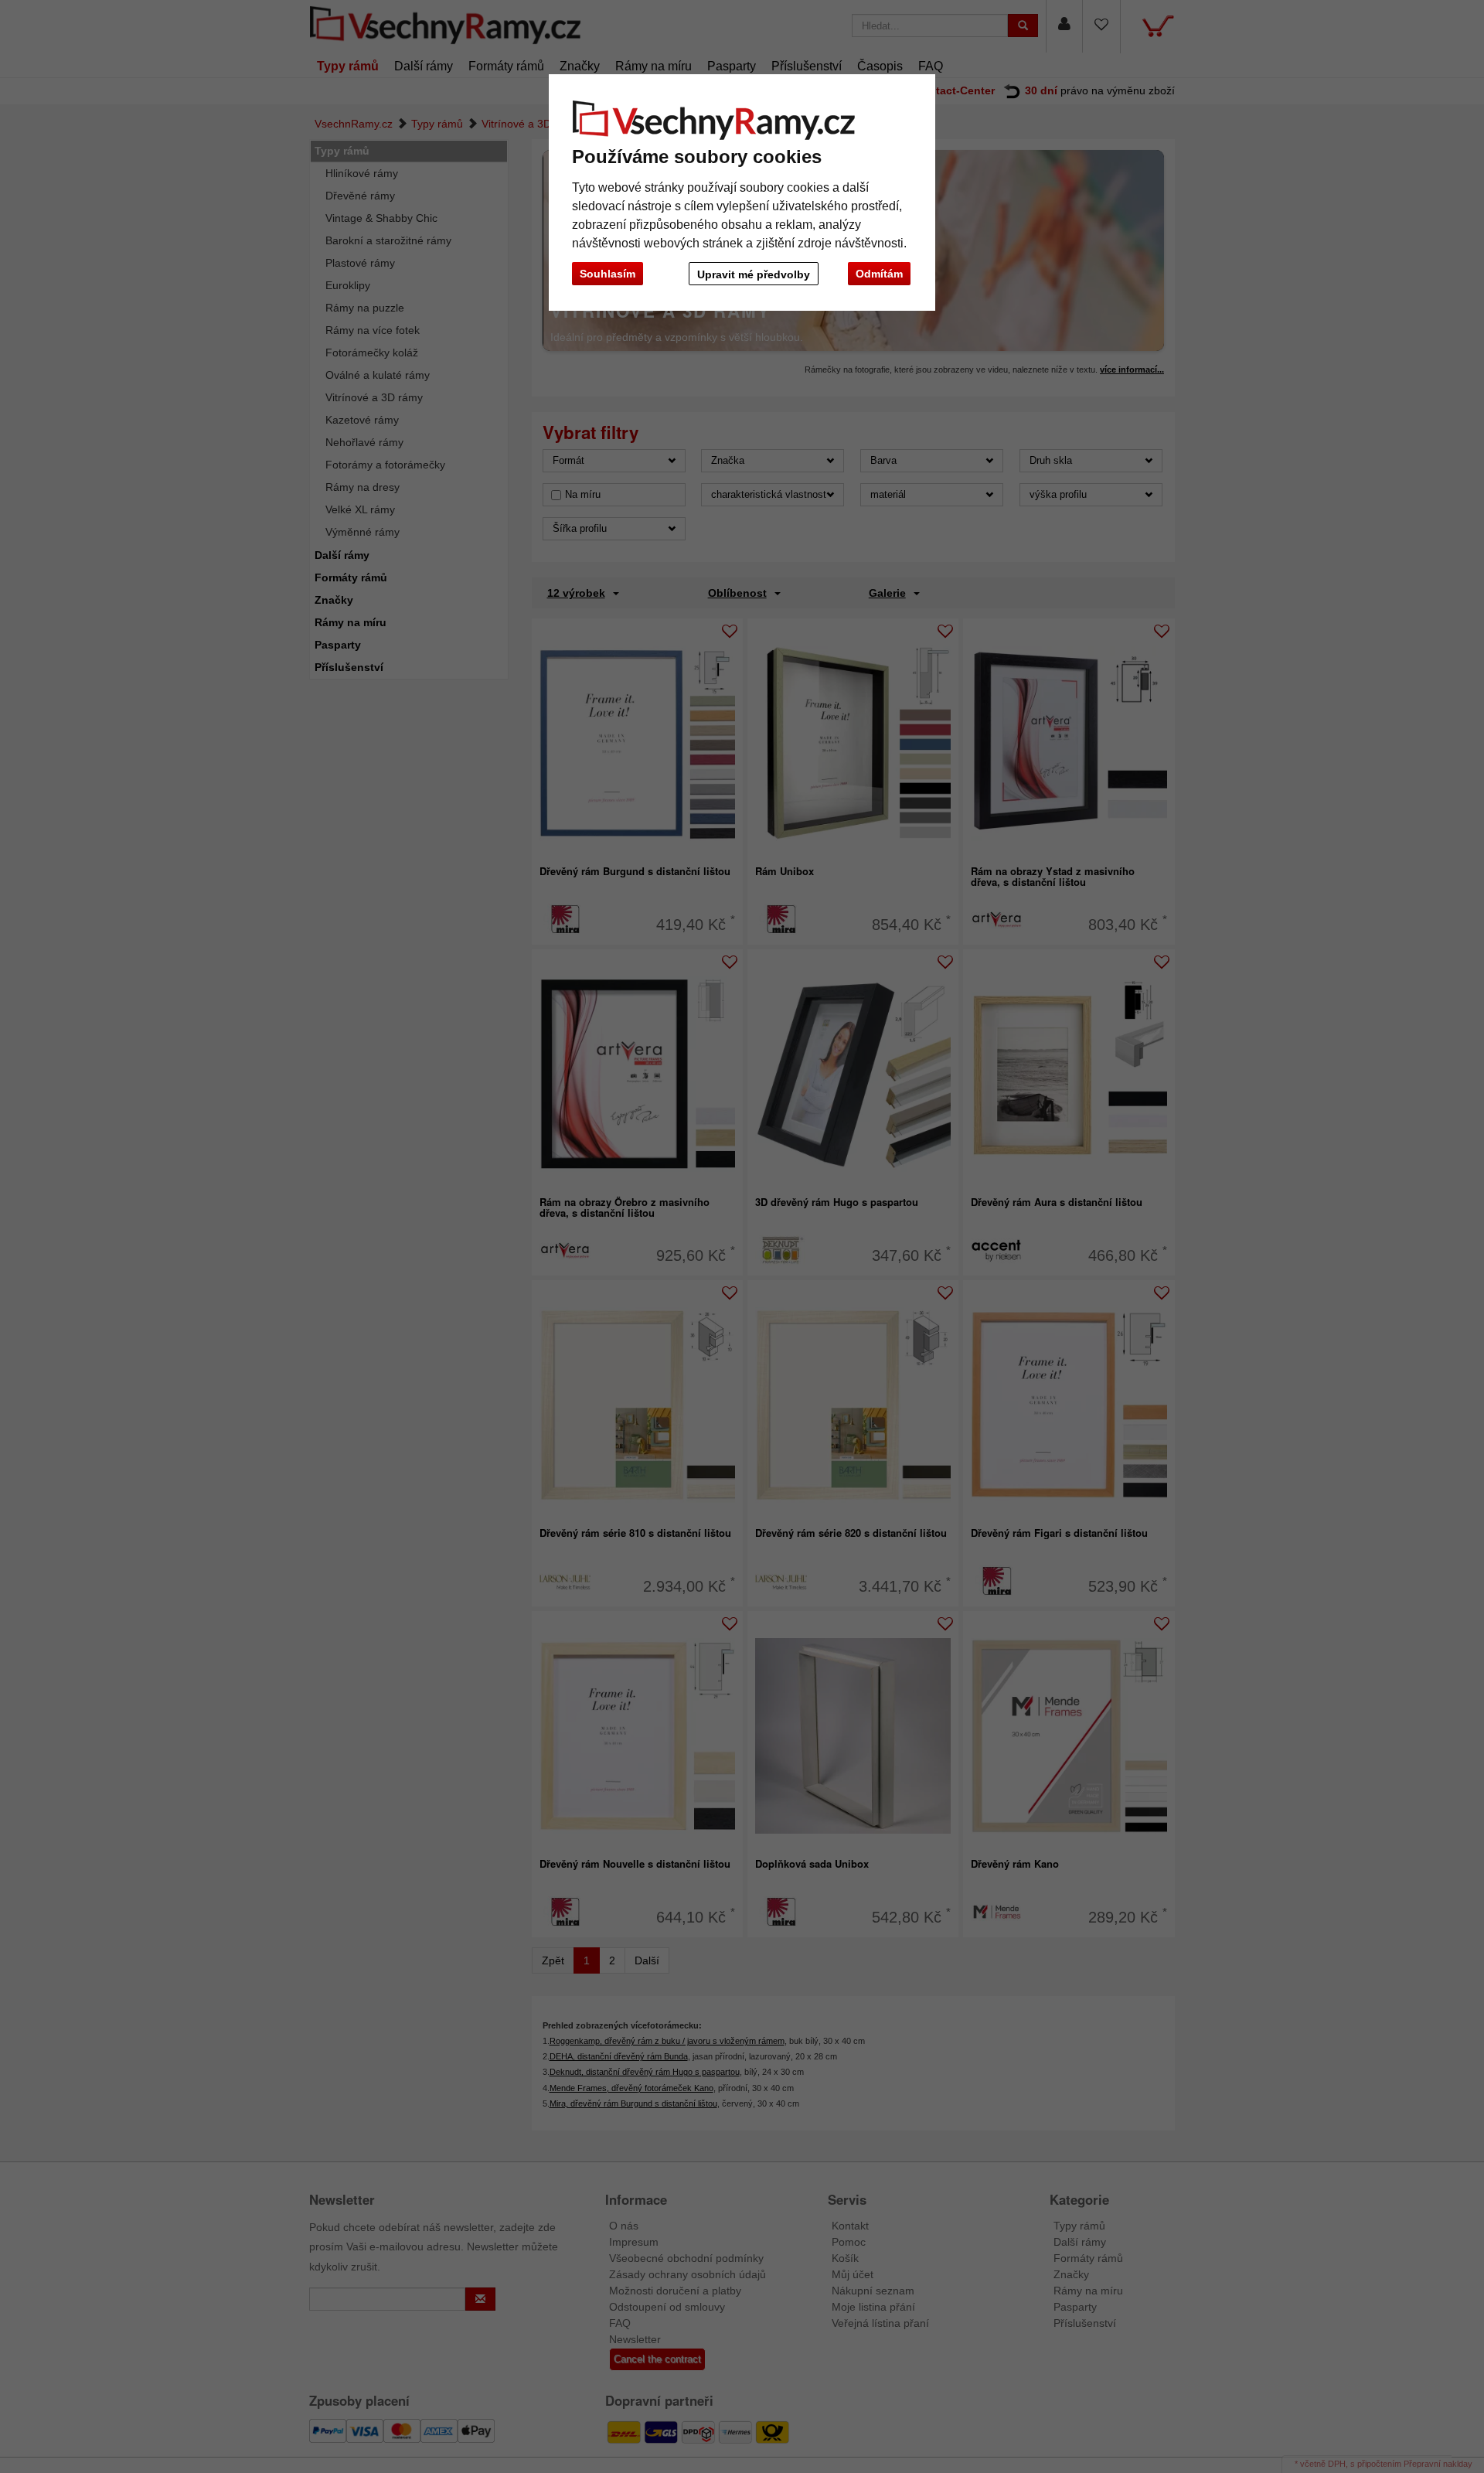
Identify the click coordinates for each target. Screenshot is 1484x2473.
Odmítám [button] (879, 274)
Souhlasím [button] (608, 274)
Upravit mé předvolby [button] (754, 274)
